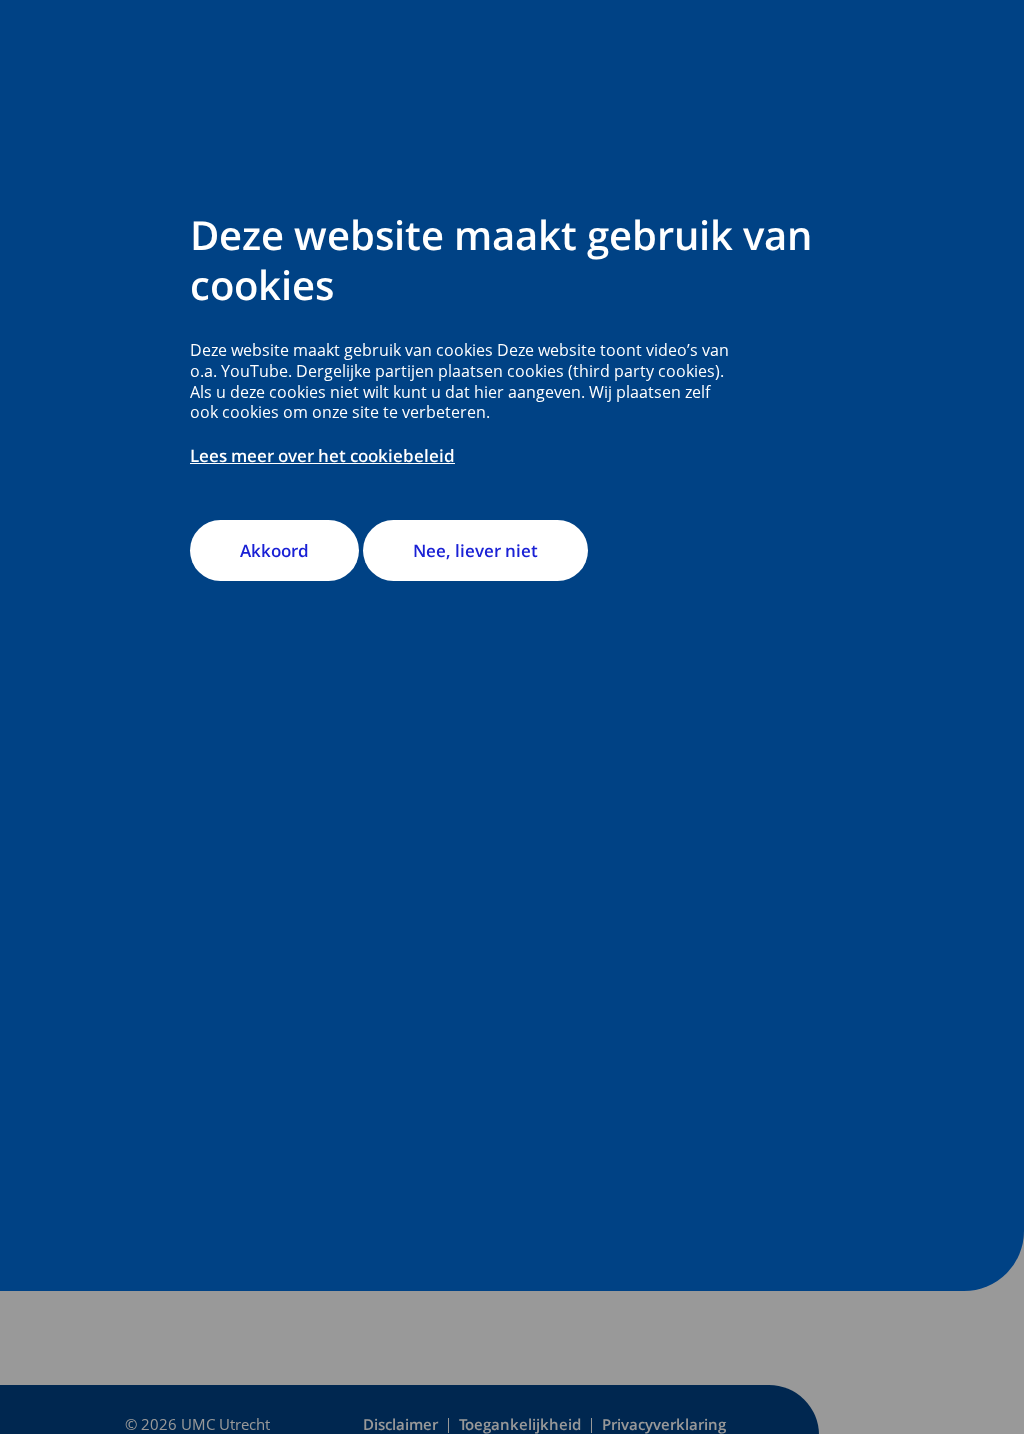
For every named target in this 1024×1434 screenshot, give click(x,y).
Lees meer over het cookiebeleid (322, 455)
